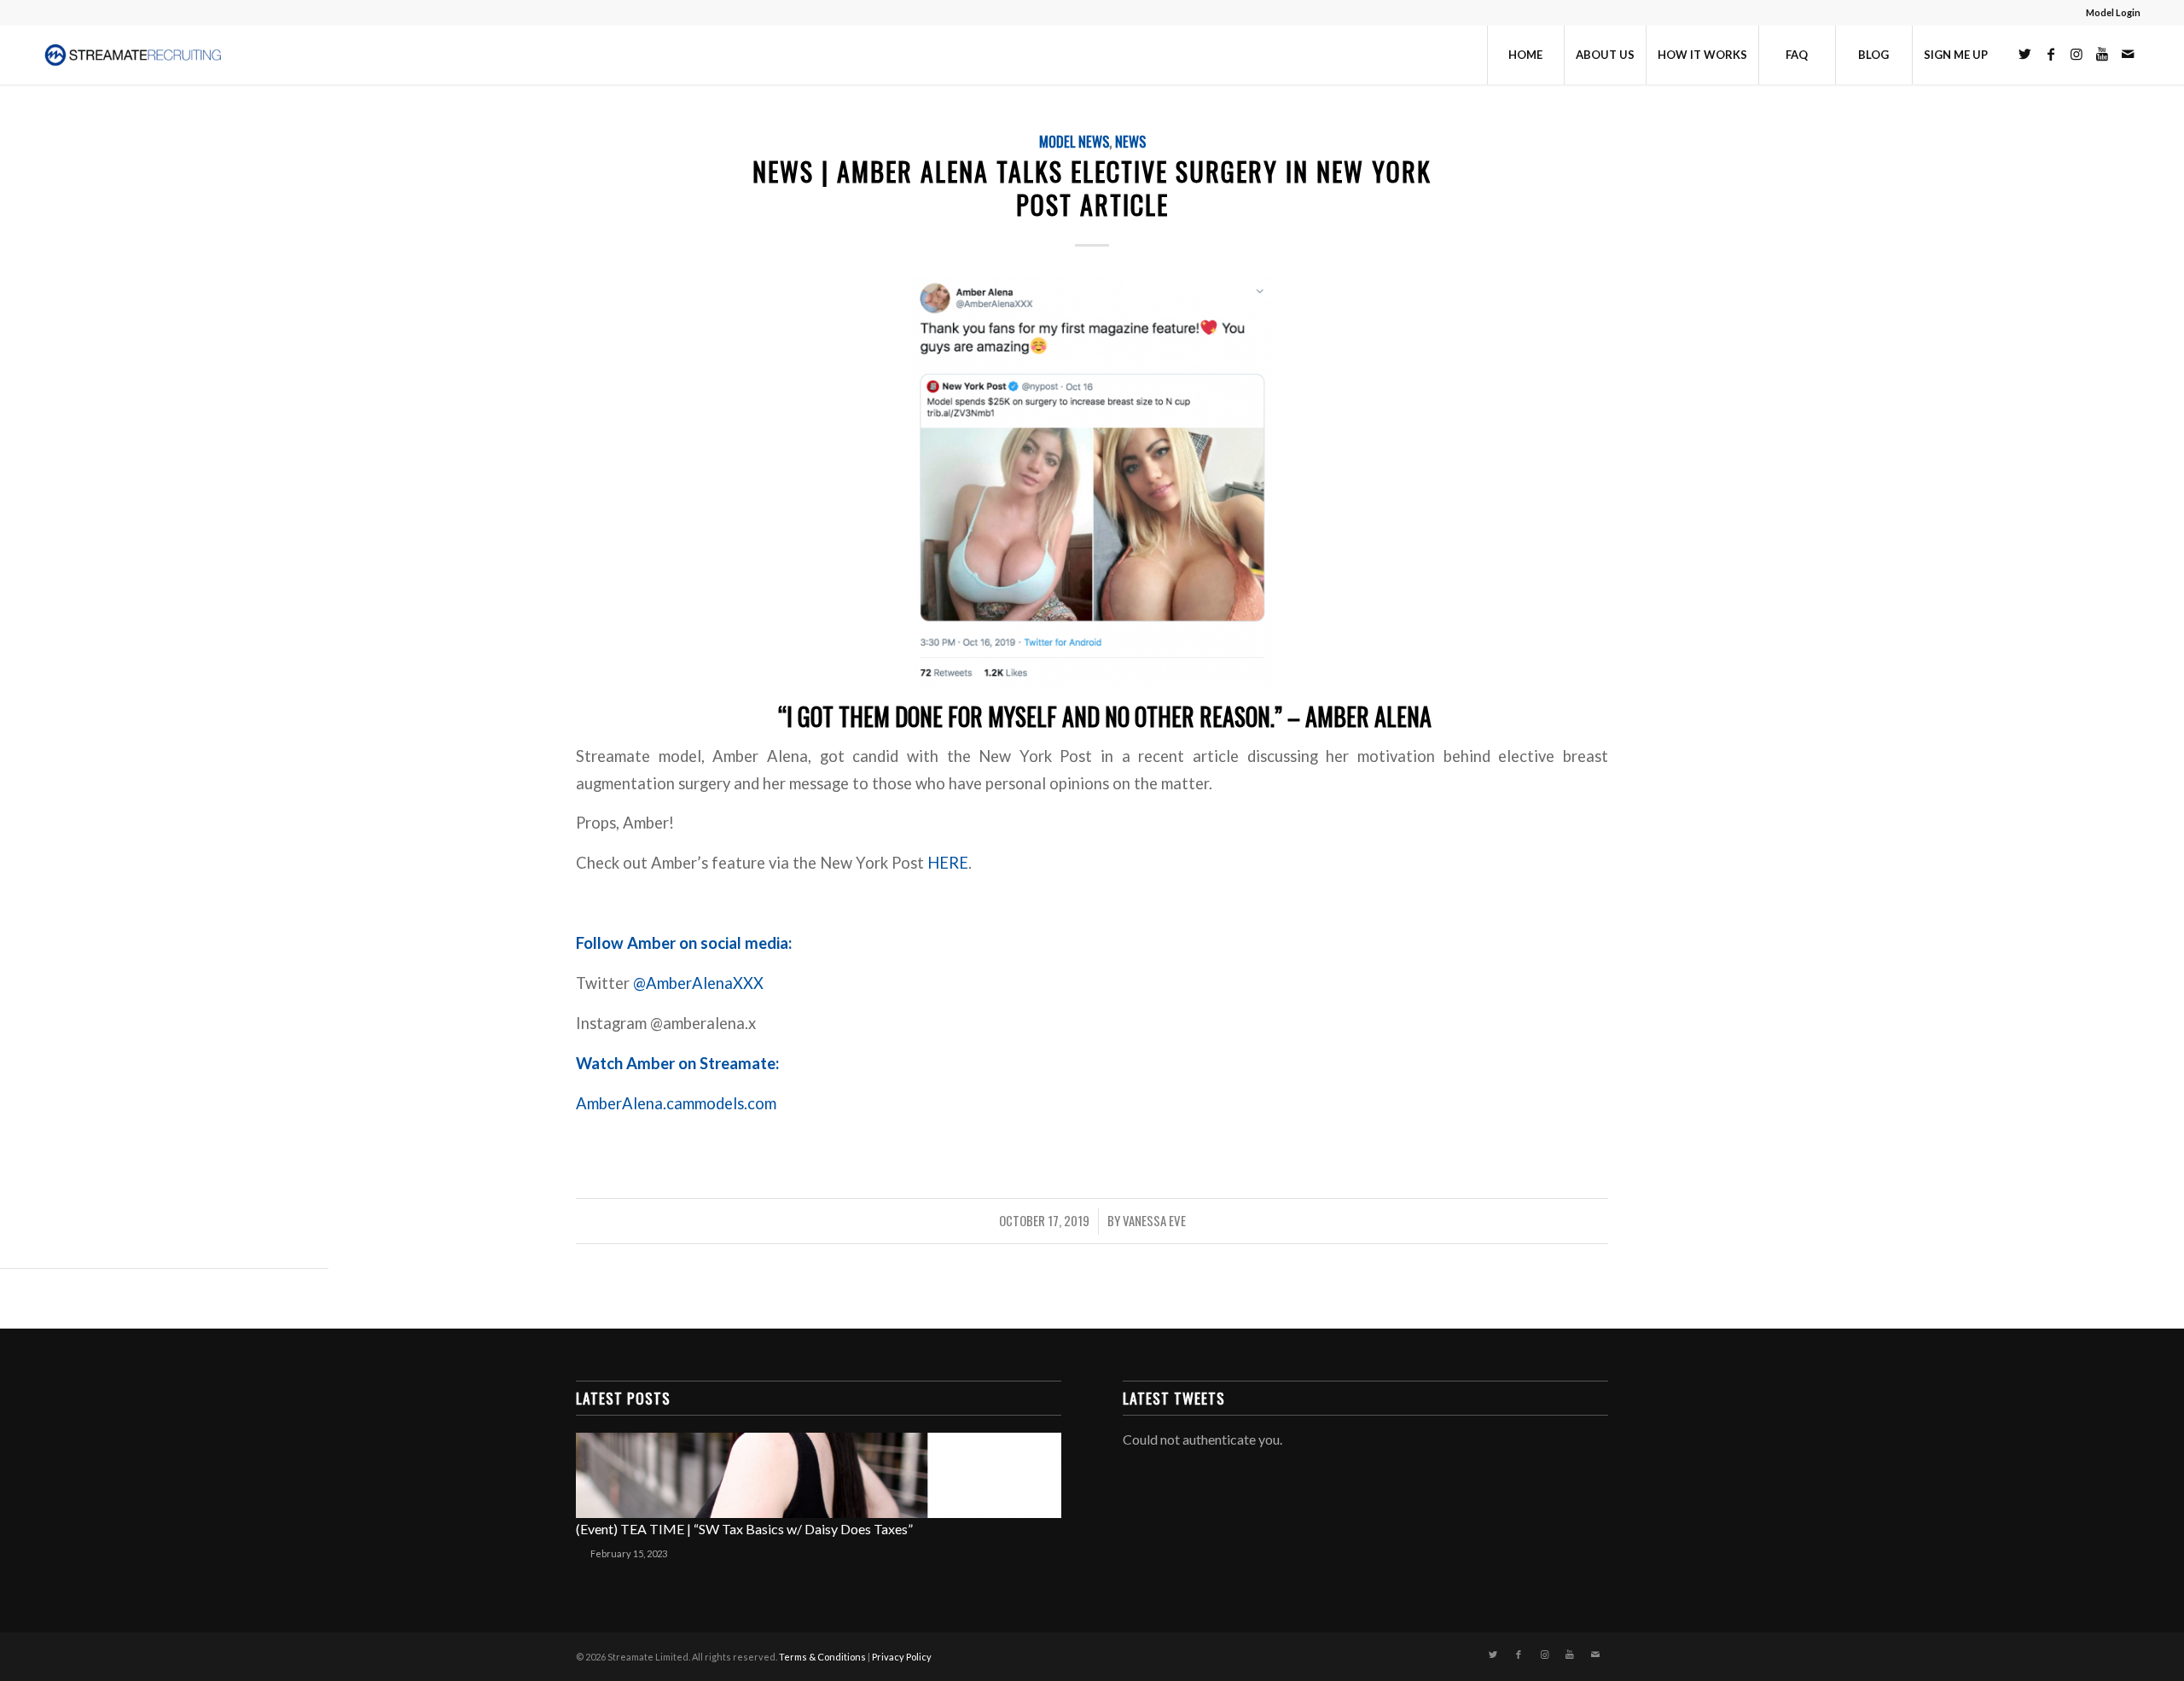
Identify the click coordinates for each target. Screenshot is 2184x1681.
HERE (948, 863)
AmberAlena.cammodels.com (678, 1103)
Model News (1074, 141)
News (1130, 141)
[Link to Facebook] (2051, 54)
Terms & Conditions (822, 1657)
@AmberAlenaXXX (698, 983)
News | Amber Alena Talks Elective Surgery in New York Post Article (1092, 188)
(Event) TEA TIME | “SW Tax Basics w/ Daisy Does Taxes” (744, 1529)
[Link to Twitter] (2025, 54)
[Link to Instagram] (2077, 54)
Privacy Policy (902, 1657)
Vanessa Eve (1154, 1220)
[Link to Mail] (2128, 54)
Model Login (2113, 12)
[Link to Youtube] (2102, 54)
